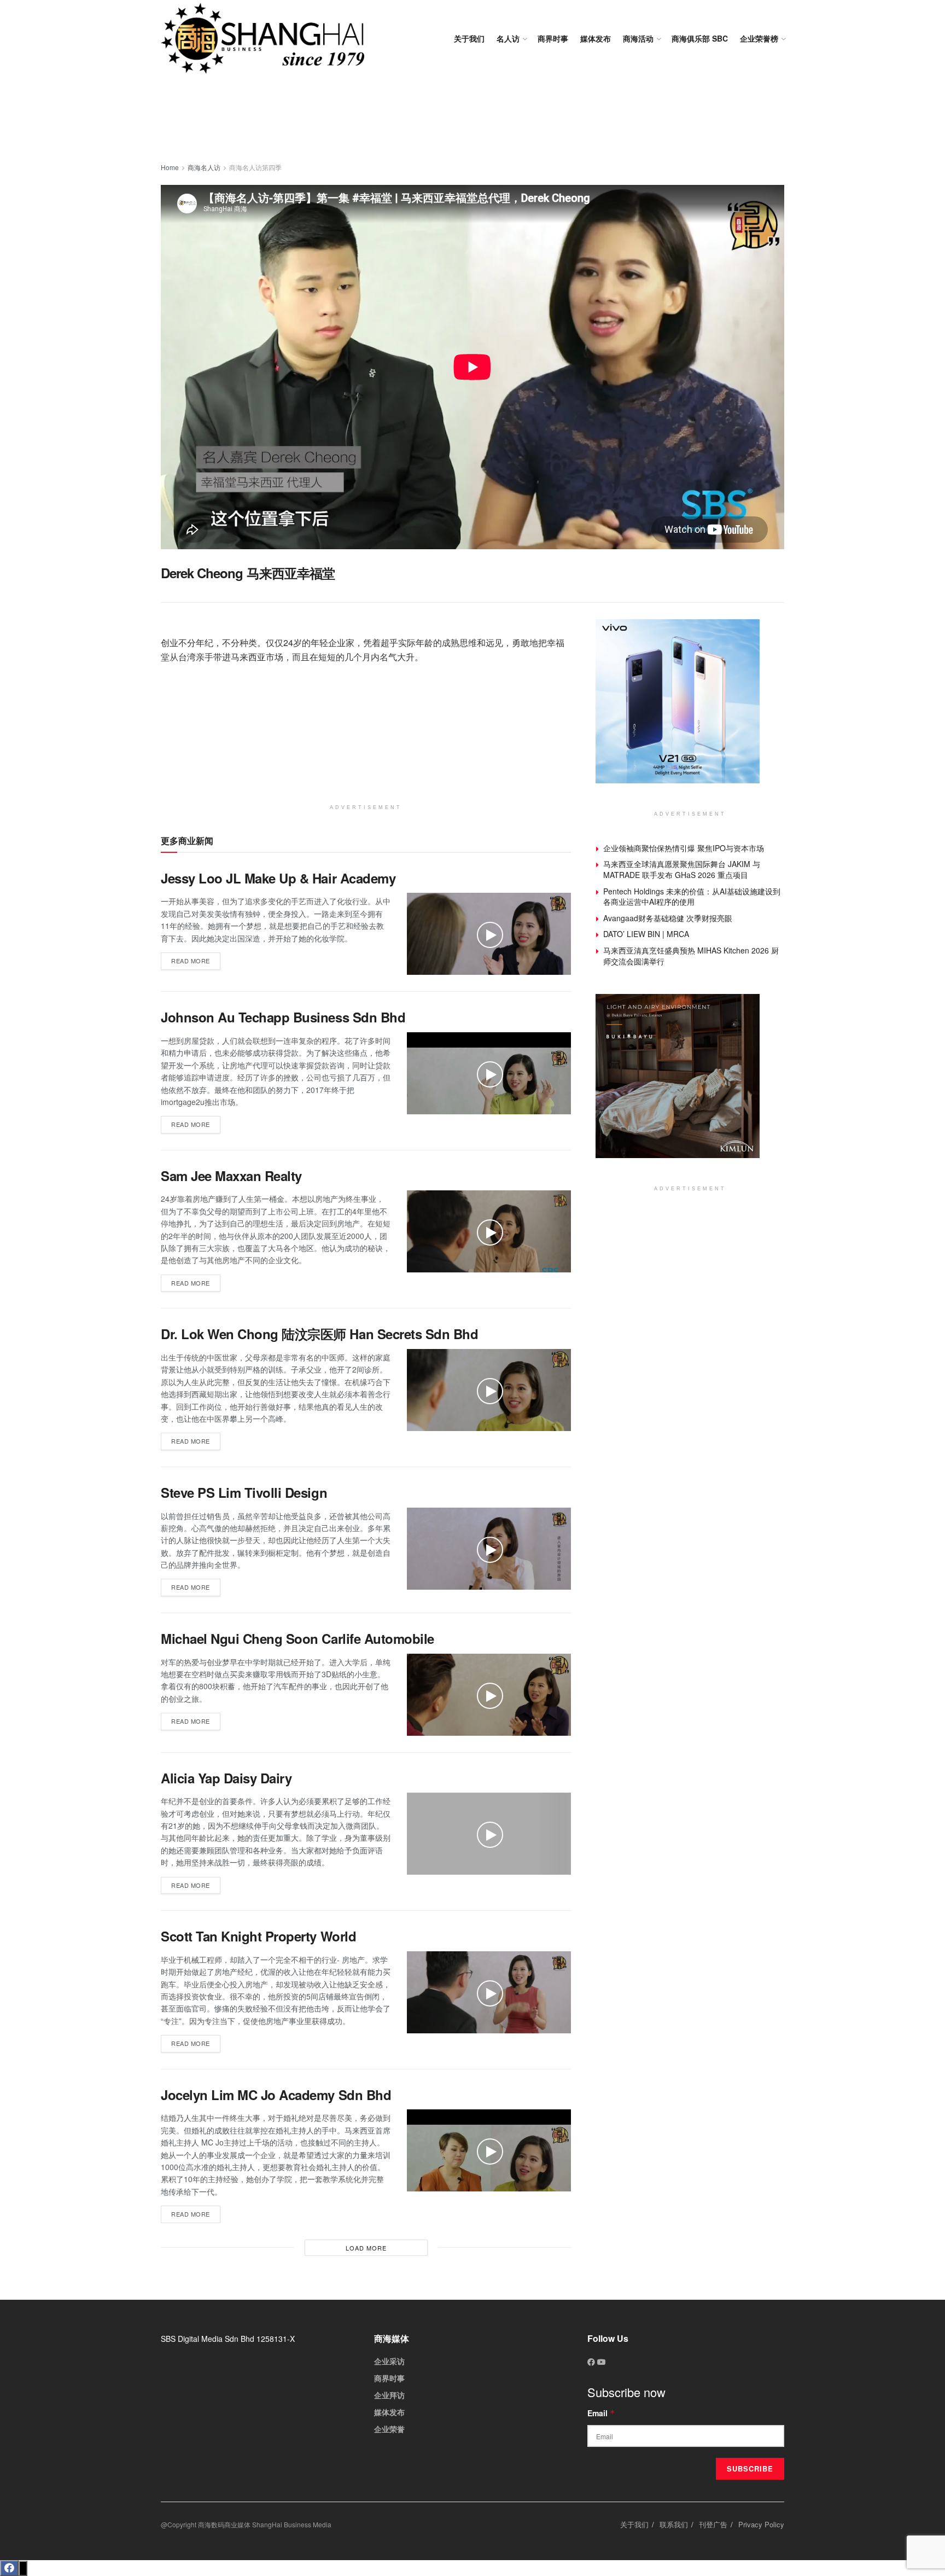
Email (601, 2413)
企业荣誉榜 (759, 38)
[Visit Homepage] (262, 38)
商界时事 (553, 38)
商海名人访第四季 (255, 167)
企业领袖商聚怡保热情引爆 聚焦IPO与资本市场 (684, 848)
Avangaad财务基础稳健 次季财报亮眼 (668, 918)
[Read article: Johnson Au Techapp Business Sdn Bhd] (489, 1073)
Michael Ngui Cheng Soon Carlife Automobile (297, 1638)
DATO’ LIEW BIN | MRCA (646, 934)
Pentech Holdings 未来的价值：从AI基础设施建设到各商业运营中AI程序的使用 (692, 897)
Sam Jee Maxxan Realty (231, 1176)
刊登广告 (713, 2524)
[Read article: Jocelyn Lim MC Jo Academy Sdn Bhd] (489, 2150)
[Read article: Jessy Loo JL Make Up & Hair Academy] (489, 934)
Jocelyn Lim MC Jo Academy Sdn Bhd (276, 2095)
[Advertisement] (472, 120)
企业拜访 (389, 2395)
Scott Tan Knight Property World (258, 1936)
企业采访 (389, 2361)
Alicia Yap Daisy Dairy (226, 1778)
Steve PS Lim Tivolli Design (244, 1492)
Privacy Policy (761, 2524)
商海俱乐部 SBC (700, 38)
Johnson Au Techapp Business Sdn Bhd (283, 1017)
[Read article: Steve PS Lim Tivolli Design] (489, 1549)
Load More (366, 2248)
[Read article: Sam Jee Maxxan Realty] (489, 1231)
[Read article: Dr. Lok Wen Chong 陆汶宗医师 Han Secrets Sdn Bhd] (489, 1390)
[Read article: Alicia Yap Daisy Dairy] (489, 1834)
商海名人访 (204, 167)
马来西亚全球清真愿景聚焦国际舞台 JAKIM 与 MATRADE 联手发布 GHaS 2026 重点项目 (682, 869)
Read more (196, 959)
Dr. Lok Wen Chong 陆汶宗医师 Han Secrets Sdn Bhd (319, 1334)
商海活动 (638, 38)
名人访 (508, 38)
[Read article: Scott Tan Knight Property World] (489, 1992)
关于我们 (469, 38)
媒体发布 (596, 38)
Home (170, 167)
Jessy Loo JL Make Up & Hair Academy (278, 878)
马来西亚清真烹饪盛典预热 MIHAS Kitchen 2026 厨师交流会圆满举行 (691, 956)
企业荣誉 (389, 2429)
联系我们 (674, 2524)
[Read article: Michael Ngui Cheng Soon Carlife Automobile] (489, 1695)
